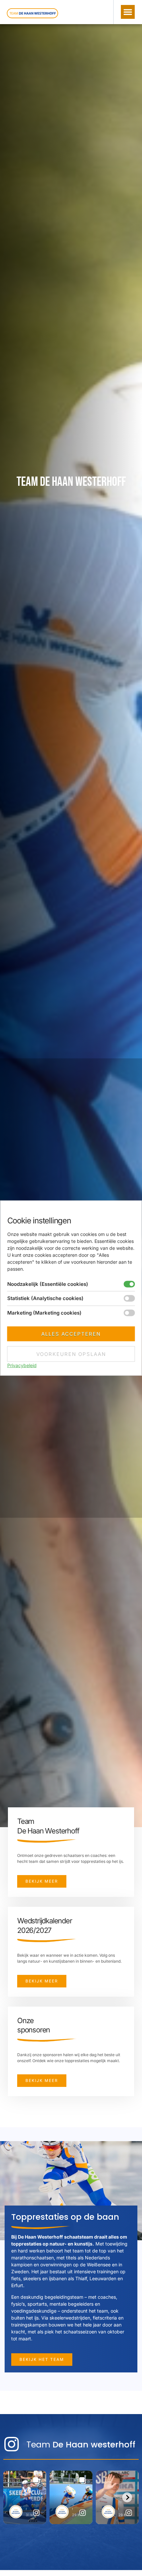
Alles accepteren (71, 1334)
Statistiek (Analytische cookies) (45, 1298)
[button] (128, 12)
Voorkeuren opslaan (71, 1354)
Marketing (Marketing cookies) (44, 1312)
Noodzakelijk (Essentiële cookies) (48, 1284)
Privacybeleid (22, 1365)
